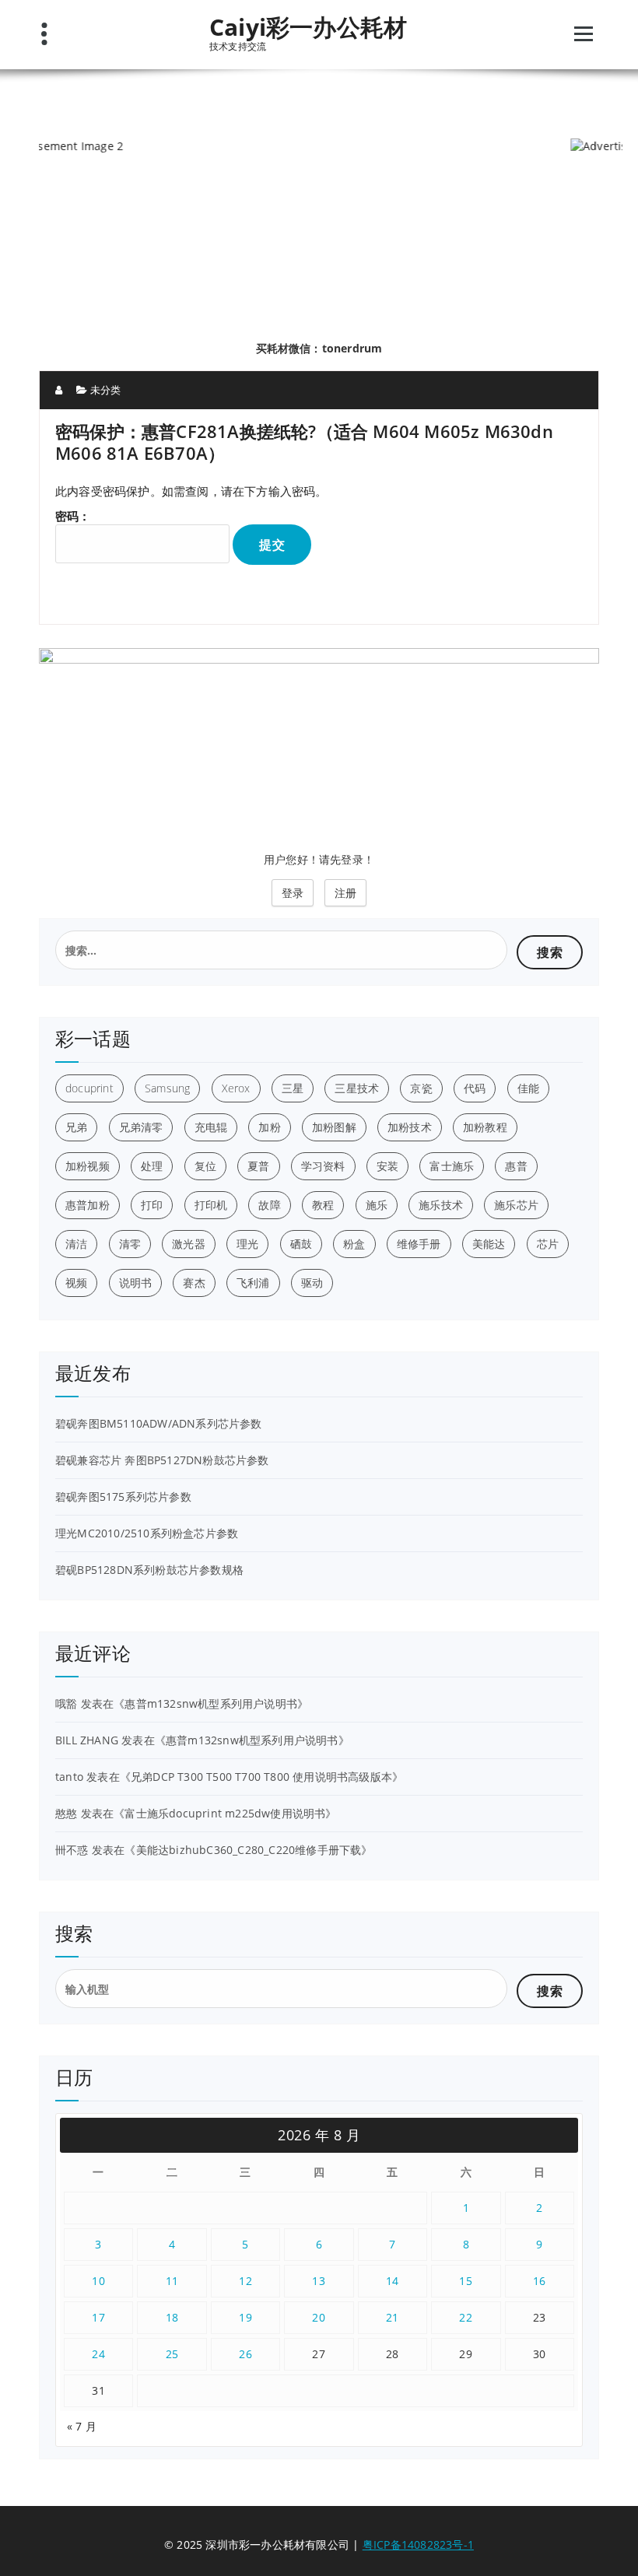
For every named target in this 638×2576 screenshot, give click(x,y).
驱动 (312, 1283)
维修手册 (419, 1244)
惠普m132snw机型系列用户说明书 (211, 1703)
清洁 (76, 1244)
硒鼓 (301, 1244)
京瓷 (421, 1088)
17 (98, 2317)
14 (393, 2281)
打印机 (211, 1205)
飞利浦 (253, 1283)
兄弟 (76, 1127)
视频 (76, 1283)
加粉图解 (334, 1127)
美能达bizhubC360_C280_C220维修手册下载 (249, 1850)
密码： (73, 516)
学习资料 (323, 1166)
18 (172, 2317)
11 (172, 2281)
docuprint (89, 1088)
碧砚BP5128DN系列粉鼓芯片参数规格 (149, 1570)
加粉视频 (88, 1166)
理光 (247, 1244)
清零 (130, 1244)
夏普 (258, 1166)
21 (393, 2317)
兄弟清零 (141, 1127)
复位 (205, 1166)
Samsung (167, 1088)
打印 (152, 1205)
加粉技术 (410, 1127)
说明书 (136, 1283)
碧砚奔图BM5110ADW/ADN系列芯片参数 (159, 1423)
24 (98, 2354)
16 (540, 2281)
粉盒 (354, 1244)
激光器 (189, 1244)
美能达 (489, 1244)
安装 (387, 1166)
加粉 (269, 1127)
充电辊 (211, 1127)
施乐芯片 (516, 1205)
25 (172, 2354)
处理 (152, 1166)
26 (245, 2354)
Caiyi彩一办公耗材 (308, 27)
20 (319, 2317)
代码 (475, 1088)
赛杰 (194, 1283)
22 (466, 2317)
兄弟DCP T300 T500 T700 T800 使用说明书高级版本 (261, 1777)
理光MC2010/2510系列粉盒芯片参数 (147, 1533)
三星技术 (357, 1088)
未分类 (106, 390)
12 (245, 2281)
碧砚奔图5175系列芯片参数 (123, 1497)
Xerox (236, 1088)
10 (98, 2281)
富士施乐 (452, 1166)
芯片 (548, 1244)
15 (466, 2281)
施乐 (377, 1205)
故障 (269, 1205)
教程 (323, 1205)
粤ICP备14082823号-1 (418, 2544)
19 (245, 2317)
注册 (345, 893)
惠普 (516, 1166)
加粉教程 (485, 1127)
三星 (293, 1088)
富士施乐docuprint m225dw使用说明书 (225, 1813)
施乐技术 (441, 1205)
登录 (293, 893)
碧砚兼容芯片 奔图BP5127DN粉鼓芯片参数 (162, 1460)
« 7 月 (82, 2426)
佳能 (528, 1088)
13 (319, 2281)
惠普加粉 (88, 1205)
